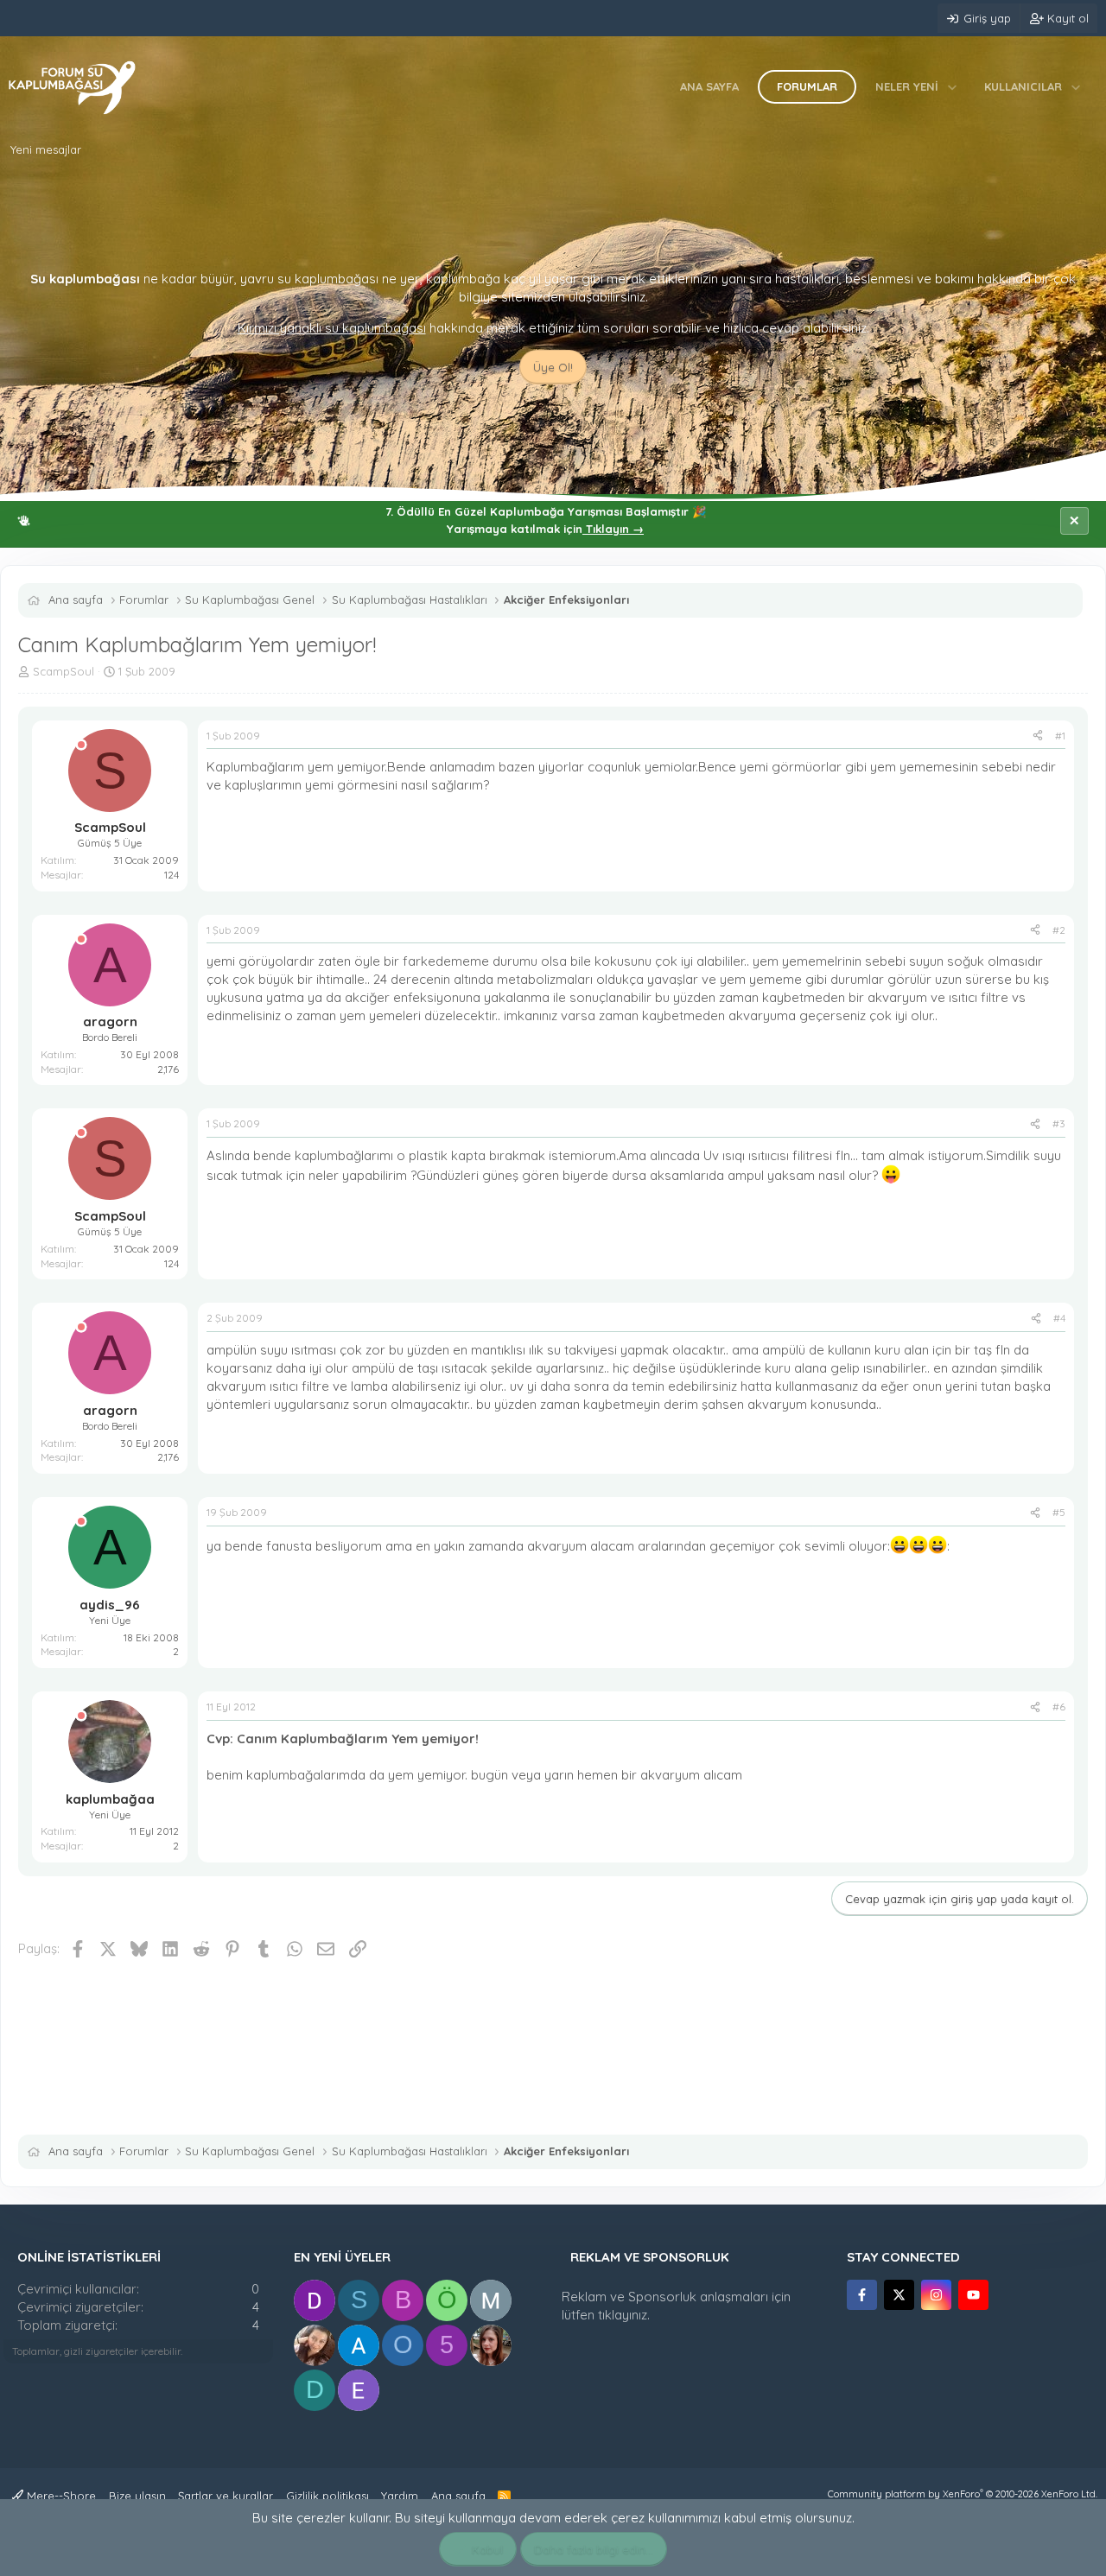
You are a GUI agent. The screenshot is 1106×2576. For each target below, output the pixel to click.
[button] (953, 86)
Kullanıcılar (1023, 86)
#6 (1059, 1707)
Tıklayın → (613, 529)
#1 (1060, 736)
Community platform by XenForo (963, 2494)
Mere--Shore (60, 2496)
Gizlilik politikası (327, 2496)
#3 (1059, 1123)
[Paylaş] (1038, 736)
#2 (1059, 930)
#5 (1059, 1512)
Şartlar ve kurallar (226, 2496)
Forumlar (807, 86)
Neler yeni (907, 86)
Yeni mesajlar (46, 149)
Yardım (400, 2496)
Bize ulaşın (137, 2496)
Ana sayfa (709, 86)
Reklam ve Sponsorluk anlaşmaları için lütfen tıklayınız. (676, 2306)
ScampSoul (64, 671)
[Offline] (81, 745)
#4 (1059, 1318)
